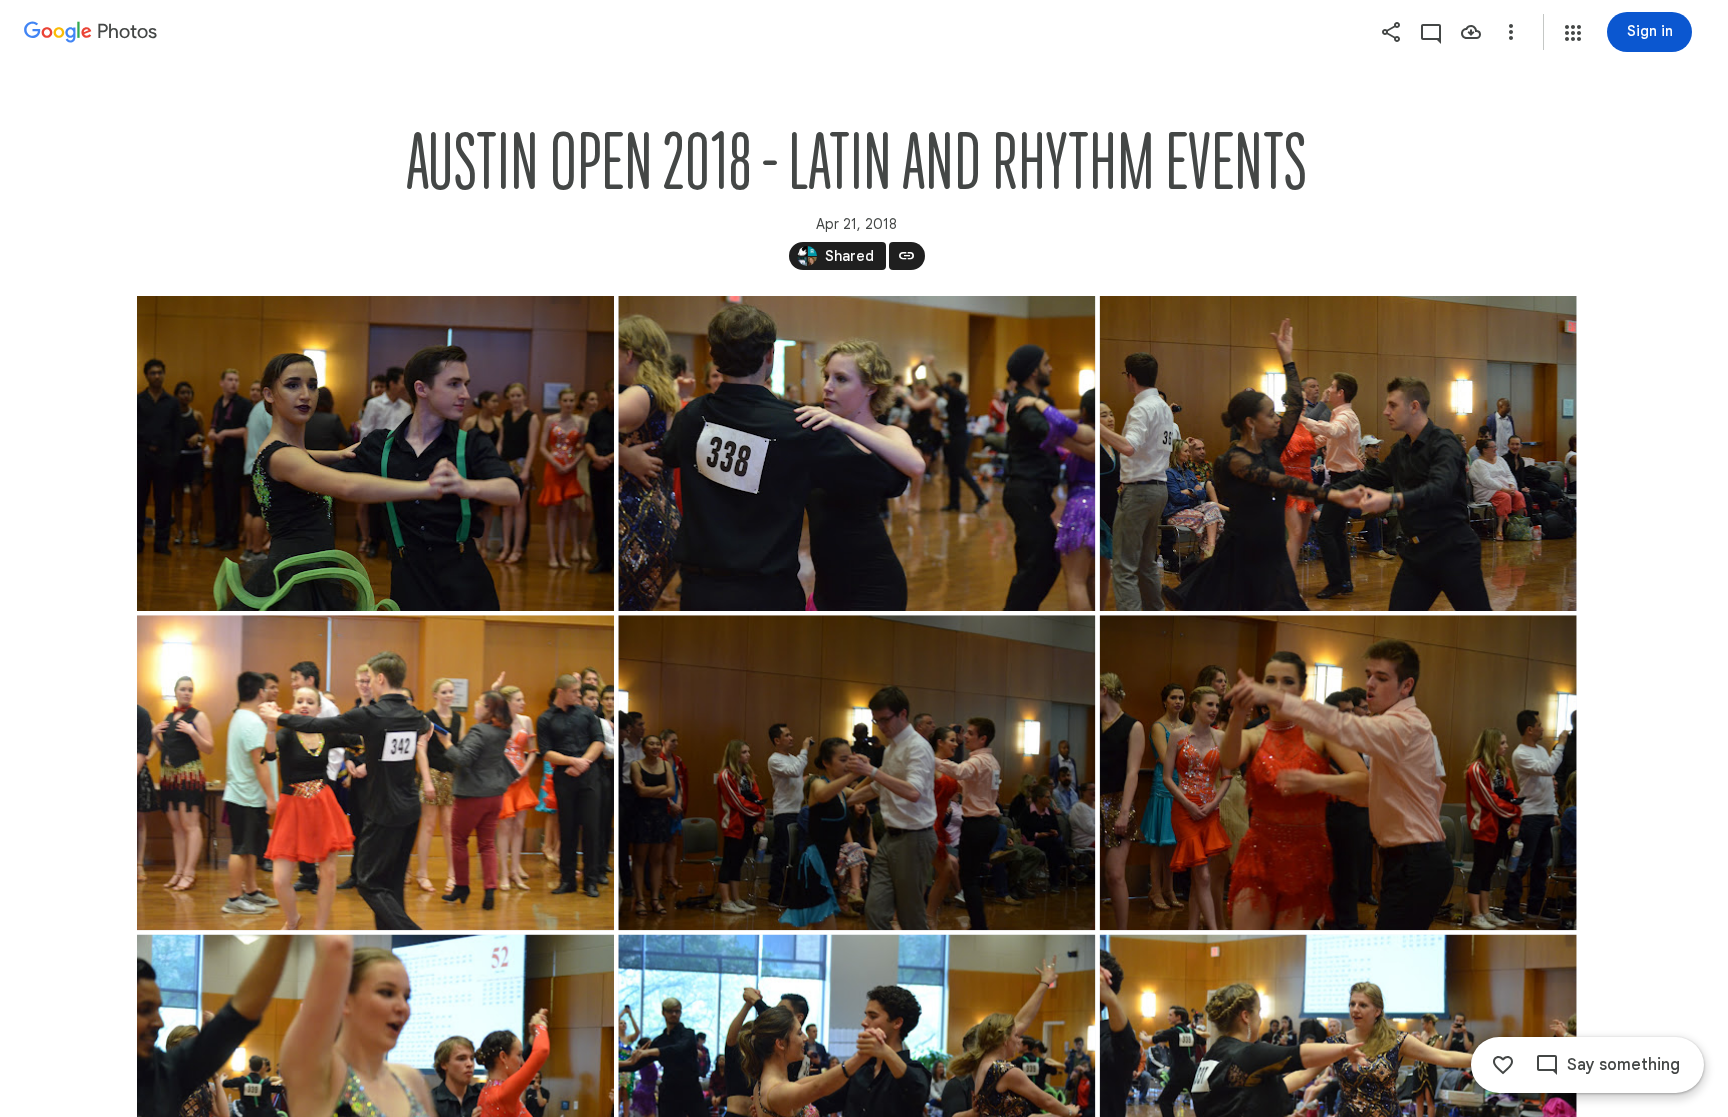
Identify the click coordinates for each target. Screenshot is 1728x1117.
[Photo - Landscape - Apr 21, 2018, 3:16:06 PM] (375, 453)
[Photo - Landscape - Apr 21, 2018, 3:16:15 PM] (1337, 453)
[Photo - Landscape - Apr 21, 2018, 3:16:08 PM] (856, 453)
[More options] (1511, 32)
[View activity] (1431, 32)
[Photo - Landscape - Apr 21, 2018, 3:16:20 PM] (856, 772)
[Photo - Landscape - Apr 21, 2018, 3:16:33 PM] (1337, 772)
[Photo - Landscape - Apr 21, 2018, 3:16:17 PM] (375, 772)
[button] (1573, 33)
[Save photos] (1471, 32)
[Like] (1503, 1065)
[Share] (1391, 32)
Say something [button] (1623, 1065)
